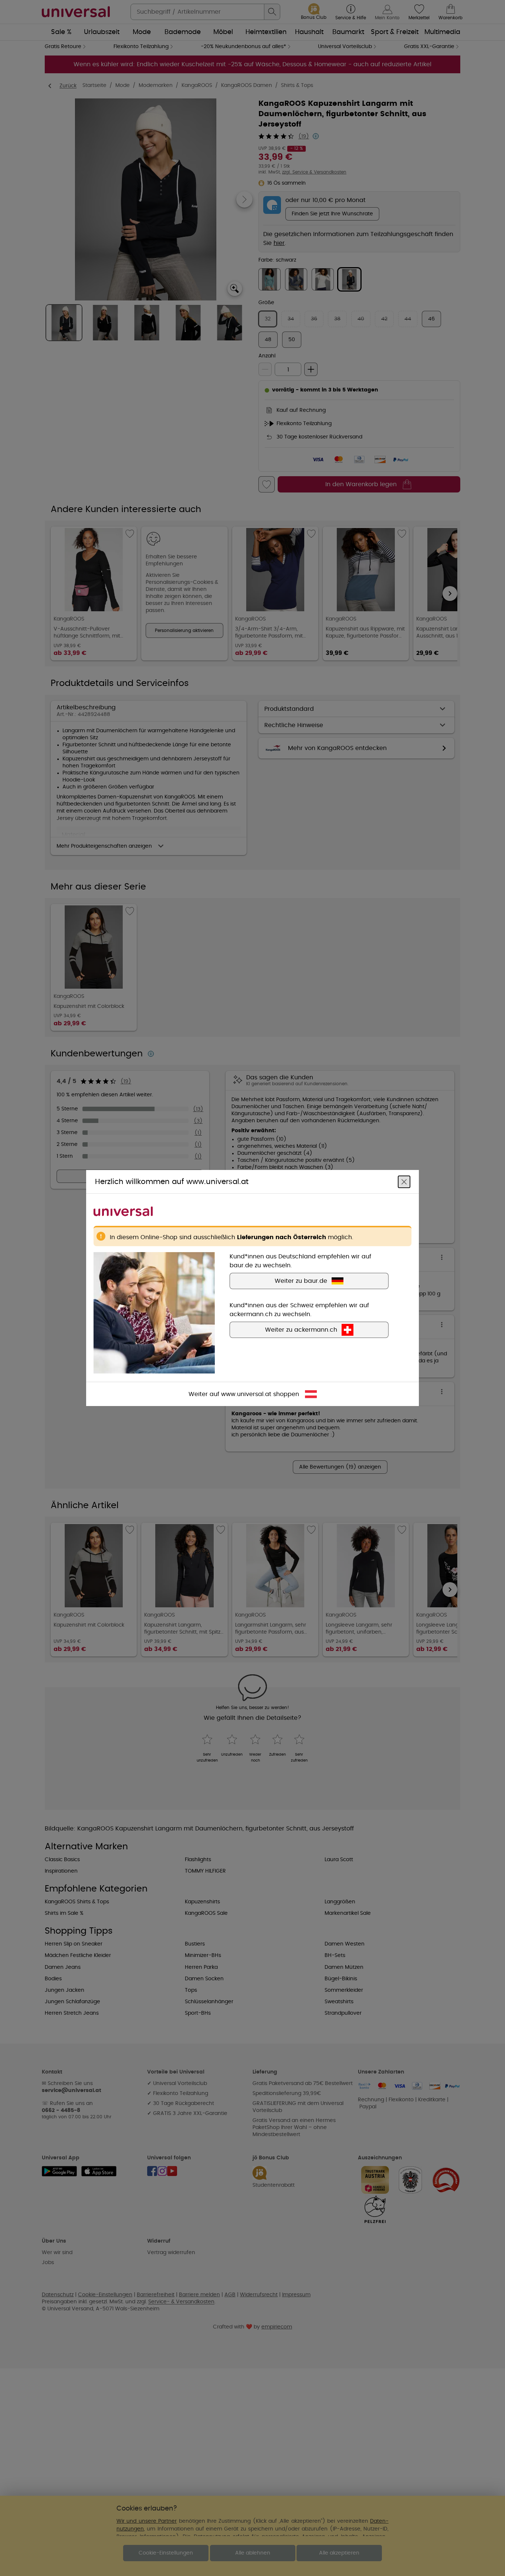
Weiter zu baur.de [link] (301, 1281)
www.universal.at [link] (246, 1394)
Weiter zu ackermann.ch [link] (301, 1330)
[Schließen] (404, 1182)
